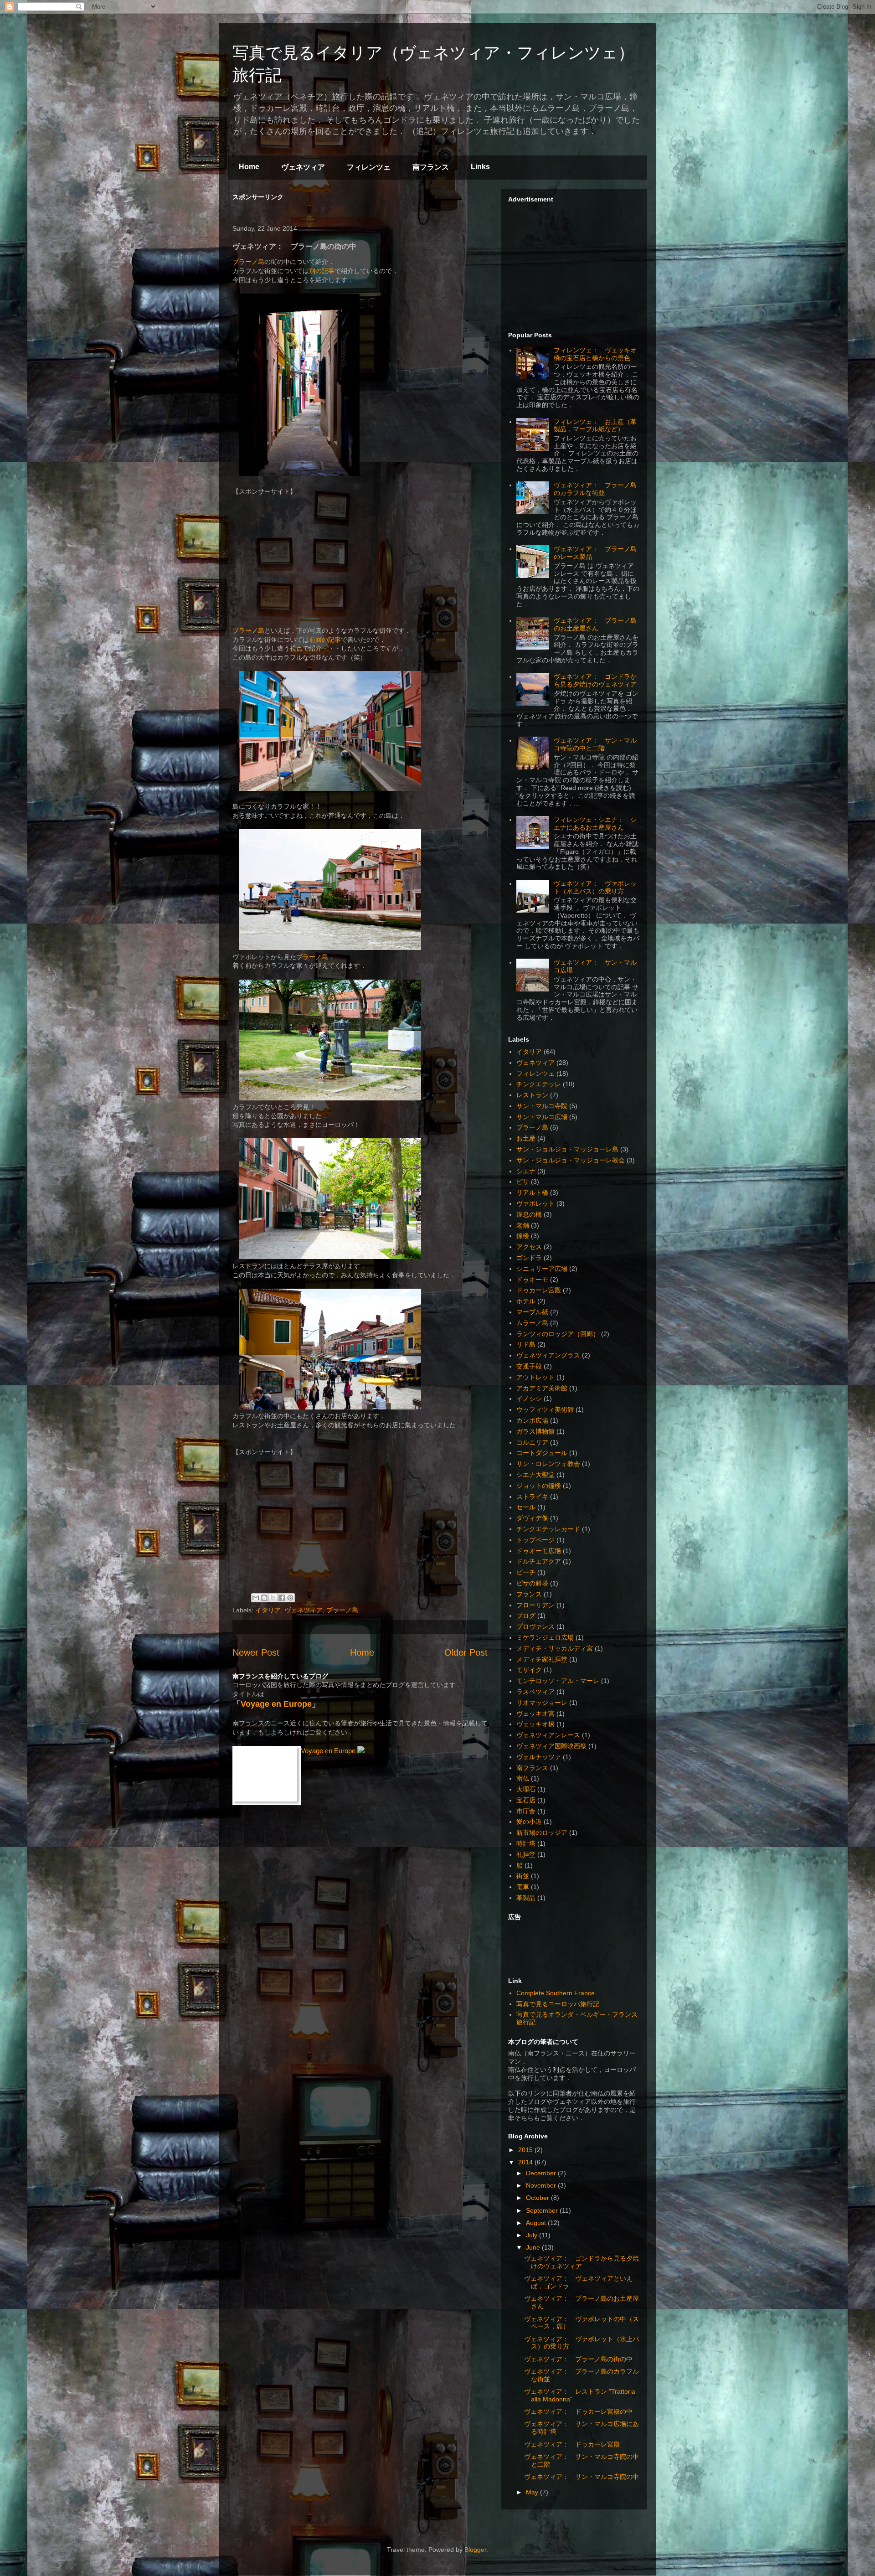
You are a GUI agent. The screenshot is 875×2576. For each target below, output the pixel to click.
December (542, 2173)
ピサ (523, 1182)
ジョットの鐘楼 (539, 1486)
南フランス (431, 167)
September (543, 2210)
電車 (523, 1887)
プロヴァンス (535, 1626)
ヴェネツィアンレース (548, 1735)
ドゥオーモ (532, 1280)
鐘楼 (523, 1236)
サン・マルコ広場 (542, 1117)
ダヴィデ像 (532, 1518)
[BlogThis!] (264, 1598)
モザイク (529, 1670)
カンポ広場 (532, 1420)
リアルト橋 (532, 1192)
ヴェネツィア (303, 167)
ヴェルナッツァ (539, 1757)
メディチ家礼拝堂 (542, 1659)
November (542, 2185)
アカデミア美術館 (542, 1388)
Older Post (466, 1652)
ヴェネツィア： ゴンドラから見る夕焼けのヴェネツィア (595, 680)
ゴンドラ (529, 1258)
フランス (529, 1594)
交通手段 (529, 1366)
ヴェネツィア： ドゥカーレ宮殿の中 (578, 2411)
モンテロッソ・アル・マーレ (558, 1681)
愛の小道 (529, 1822)
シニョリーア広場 (542, 1269)
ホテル (526, 1301)
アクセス (529, 1247)
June (534, 2247)
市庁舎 (526, 1811)
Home (249, 167)
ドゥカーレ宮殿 (539, 1290)
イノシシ (529, 1399)
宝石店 (526, 1800)
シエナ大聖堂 (535, 1475)
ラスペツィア (535, 1692)
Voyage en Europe (276, 1704)
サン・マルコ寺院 (542, 1106)
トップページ (535, 1540)
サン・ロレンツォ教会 (548, 1464)
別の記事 (322, 271)
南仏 (523, 1778)
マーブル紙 (532, 1312)
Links (480, 167)
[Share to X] (273, 1598)
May (533, 2492)
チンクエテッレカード (548, 1529)
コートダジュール (542, 1453)
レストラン (532, 1095)
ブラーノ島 (248, 262)
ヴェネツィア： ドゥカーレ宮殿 (572, 2444)
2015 (526, 2150)
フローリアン (535, 1605)
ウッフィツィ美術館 (545, 1409)
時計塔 (526, 1843)
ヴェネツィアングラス (548, 1355)
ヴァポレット (535, 1203)
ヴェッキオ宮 (535, 1714)
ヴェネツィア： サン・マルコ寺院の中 (582, 2477)
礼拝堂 (526, 1854)
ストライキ (532, 1497)
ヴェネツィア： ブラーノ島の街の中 (578, 2359)
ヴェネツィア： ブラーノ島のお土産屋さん (595, 624)
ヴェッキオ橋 (535, 1724)
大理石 (526, 1789)
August (537, 2223)
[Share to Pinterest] (290, 1598)
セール (526, 1507)
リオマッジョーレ (542, 1703)
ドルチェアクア (539, 1561)
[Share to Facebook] (282, 1598)
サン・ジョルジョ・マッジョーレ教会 (571, 1160)
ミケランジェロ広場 (545, 1637)
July (533, 2235)
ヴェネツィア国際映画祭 (551, 1746)
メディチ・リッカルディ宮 (555, 1648)
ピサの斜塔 (532, 1583)
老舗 (523, 1225)
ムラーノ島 (532, 1323)
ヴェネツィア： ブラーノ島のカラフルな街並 (595, 489)
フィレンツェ (369, 167)
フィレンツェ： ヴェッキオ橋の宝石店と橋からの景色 (595, 354)
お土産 (526, 1138)
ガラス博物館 (535, 1431)
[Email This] (256, 1598)
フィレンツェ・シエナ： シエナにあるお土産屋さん (595, 823)
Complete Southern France (556, 1993)
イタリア (268, 1610)
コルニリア (532, 1442)
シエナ (526, 1171)
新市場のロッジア (542, 1833)
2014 (526, 2162)
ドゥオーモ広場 (539, 1551)
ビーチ (526, 1572)
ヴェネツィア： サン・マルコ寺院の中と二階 (595, 744)
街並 (523, 1876)
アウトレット (535, 1377)
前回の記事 (325, 640)
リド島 (526, 1344)
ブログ (526, 1616)
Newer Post (256, 1652)
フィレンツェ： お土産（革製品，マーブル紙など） (595, 426)
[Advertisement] (339, 205)
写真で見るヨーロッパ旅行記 (558, 2004)
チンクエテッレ (539, 1084)
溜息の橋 (529, 1214)
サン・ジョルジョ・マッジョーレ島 (567, 1149)
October (538, 2198)
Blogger (475, 2550)
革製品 (526, 1898)
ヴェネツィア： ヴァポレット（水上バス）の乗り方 (595, 887)
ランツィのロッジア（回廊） (558, 1334)
